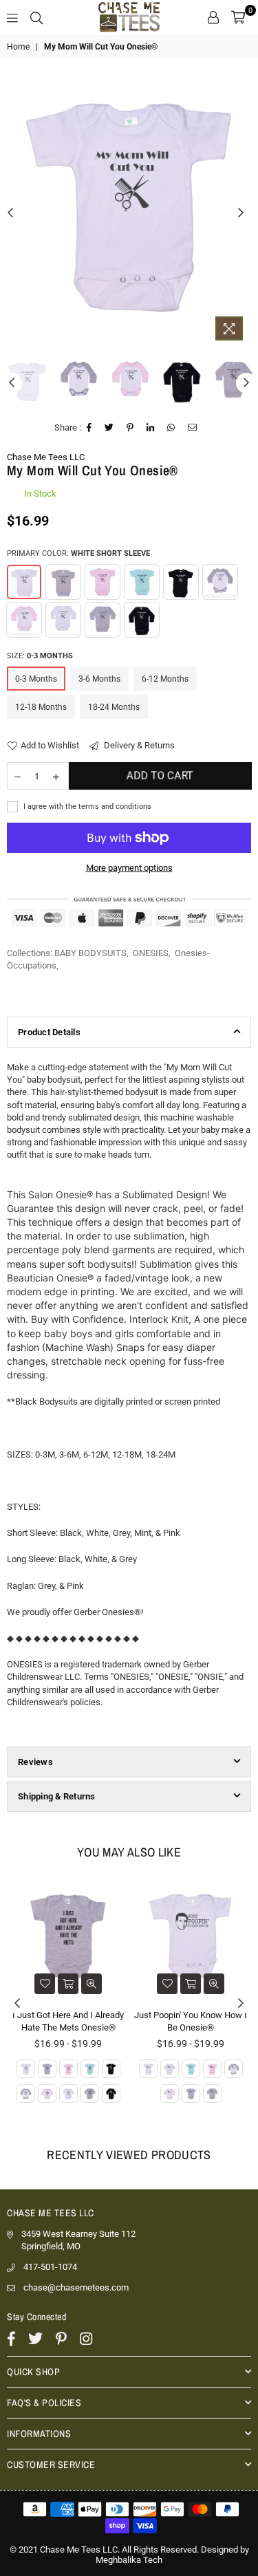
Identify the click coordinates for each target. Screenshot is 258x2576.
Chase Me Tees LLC (46, 457)
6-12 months (165, 679)
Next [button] (241, 213)
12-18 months (41, 707)
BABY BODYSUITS (90, 953)
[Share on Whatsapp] (171, 428)
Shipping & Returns (57, 1796)
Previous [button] (10, 213)
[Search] (36, 17)
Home (18, 47)
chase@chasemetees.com (76, 2287)
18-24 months (114, 707)
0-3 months (36, 679)
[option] (129, 203)
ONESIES (151, 953)
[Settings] (213, 17)
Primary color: (78, 553)
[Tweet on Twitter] (109, 428)
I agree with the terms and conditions (86, 807)
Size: (40, 656)
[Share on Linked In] (151, 428)
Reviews (35, 1762)
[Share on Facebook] (89, 428)
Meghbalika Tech (129, 2560)
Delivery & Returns (138, 745)
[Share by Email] (193, 428)
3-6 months (99, 679)
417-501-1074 (50, 2267)
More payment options (129, 868)
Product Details (49, 1032)
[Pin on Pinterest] (130, 428)
